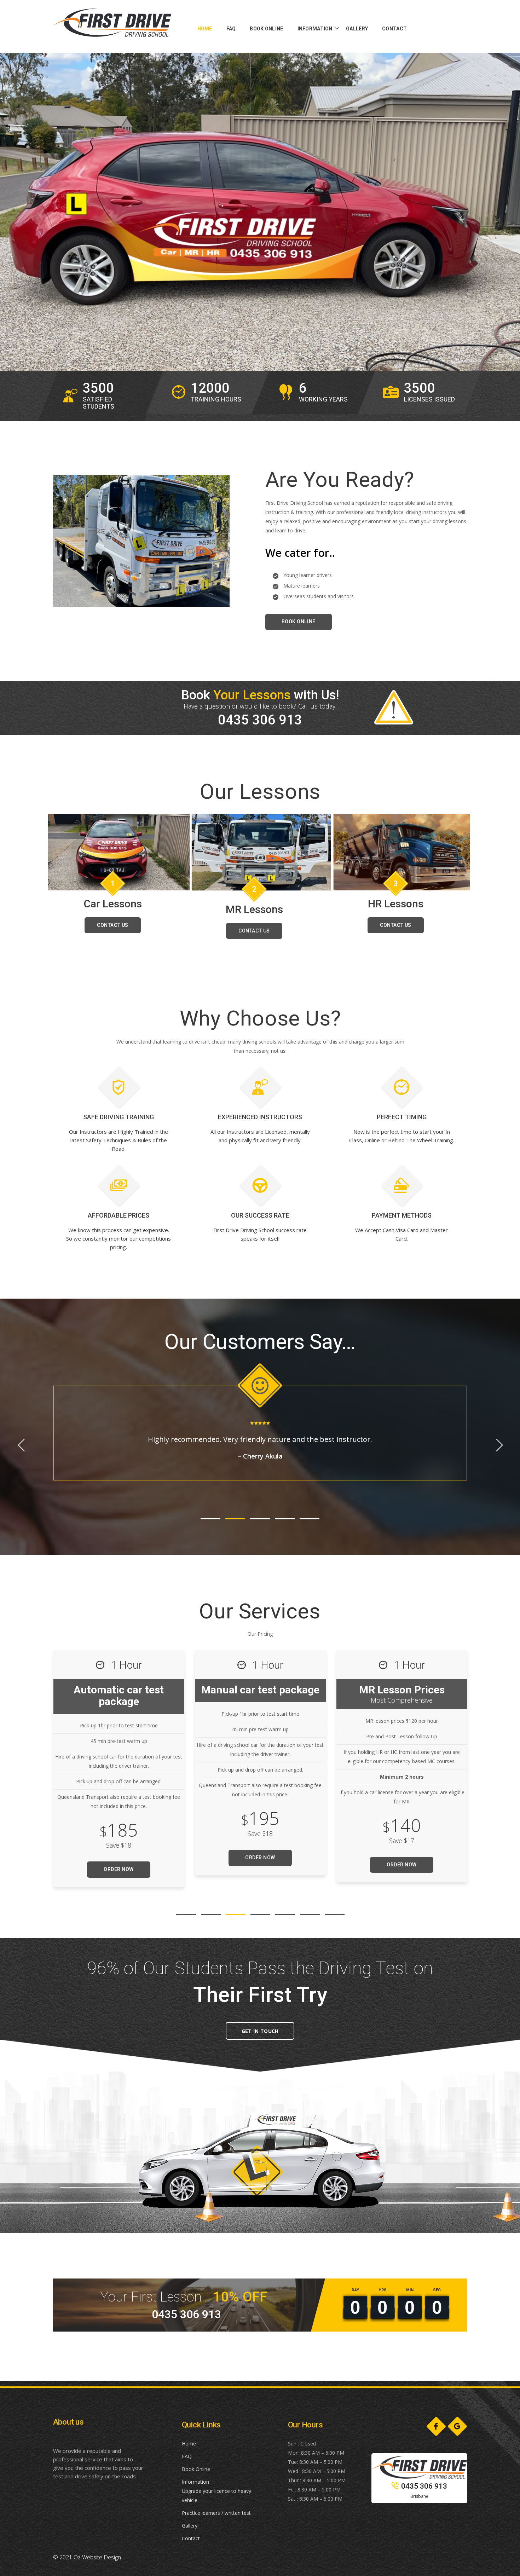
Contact (191, 2538)
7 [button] (335, 1915)
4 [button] (285, 1519)
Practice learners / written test (216, 2513)
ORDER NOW (119, 1865)
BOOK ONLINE (299, 622)
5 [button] (310, 1519)
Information (195, 2482)
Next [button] (21, 1445)
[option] (101, 396)
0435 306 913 (424, 2486)
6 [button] (310, 1915)
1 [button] (210, 1519)
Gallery (190, 2526)
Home (189, 2444)
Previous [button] (499, 1445)
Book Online (196, 2469)
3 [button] (260, 1519)
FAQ (187, 2456)
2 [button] (235, 1519)
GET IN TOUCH (260, 2031)
